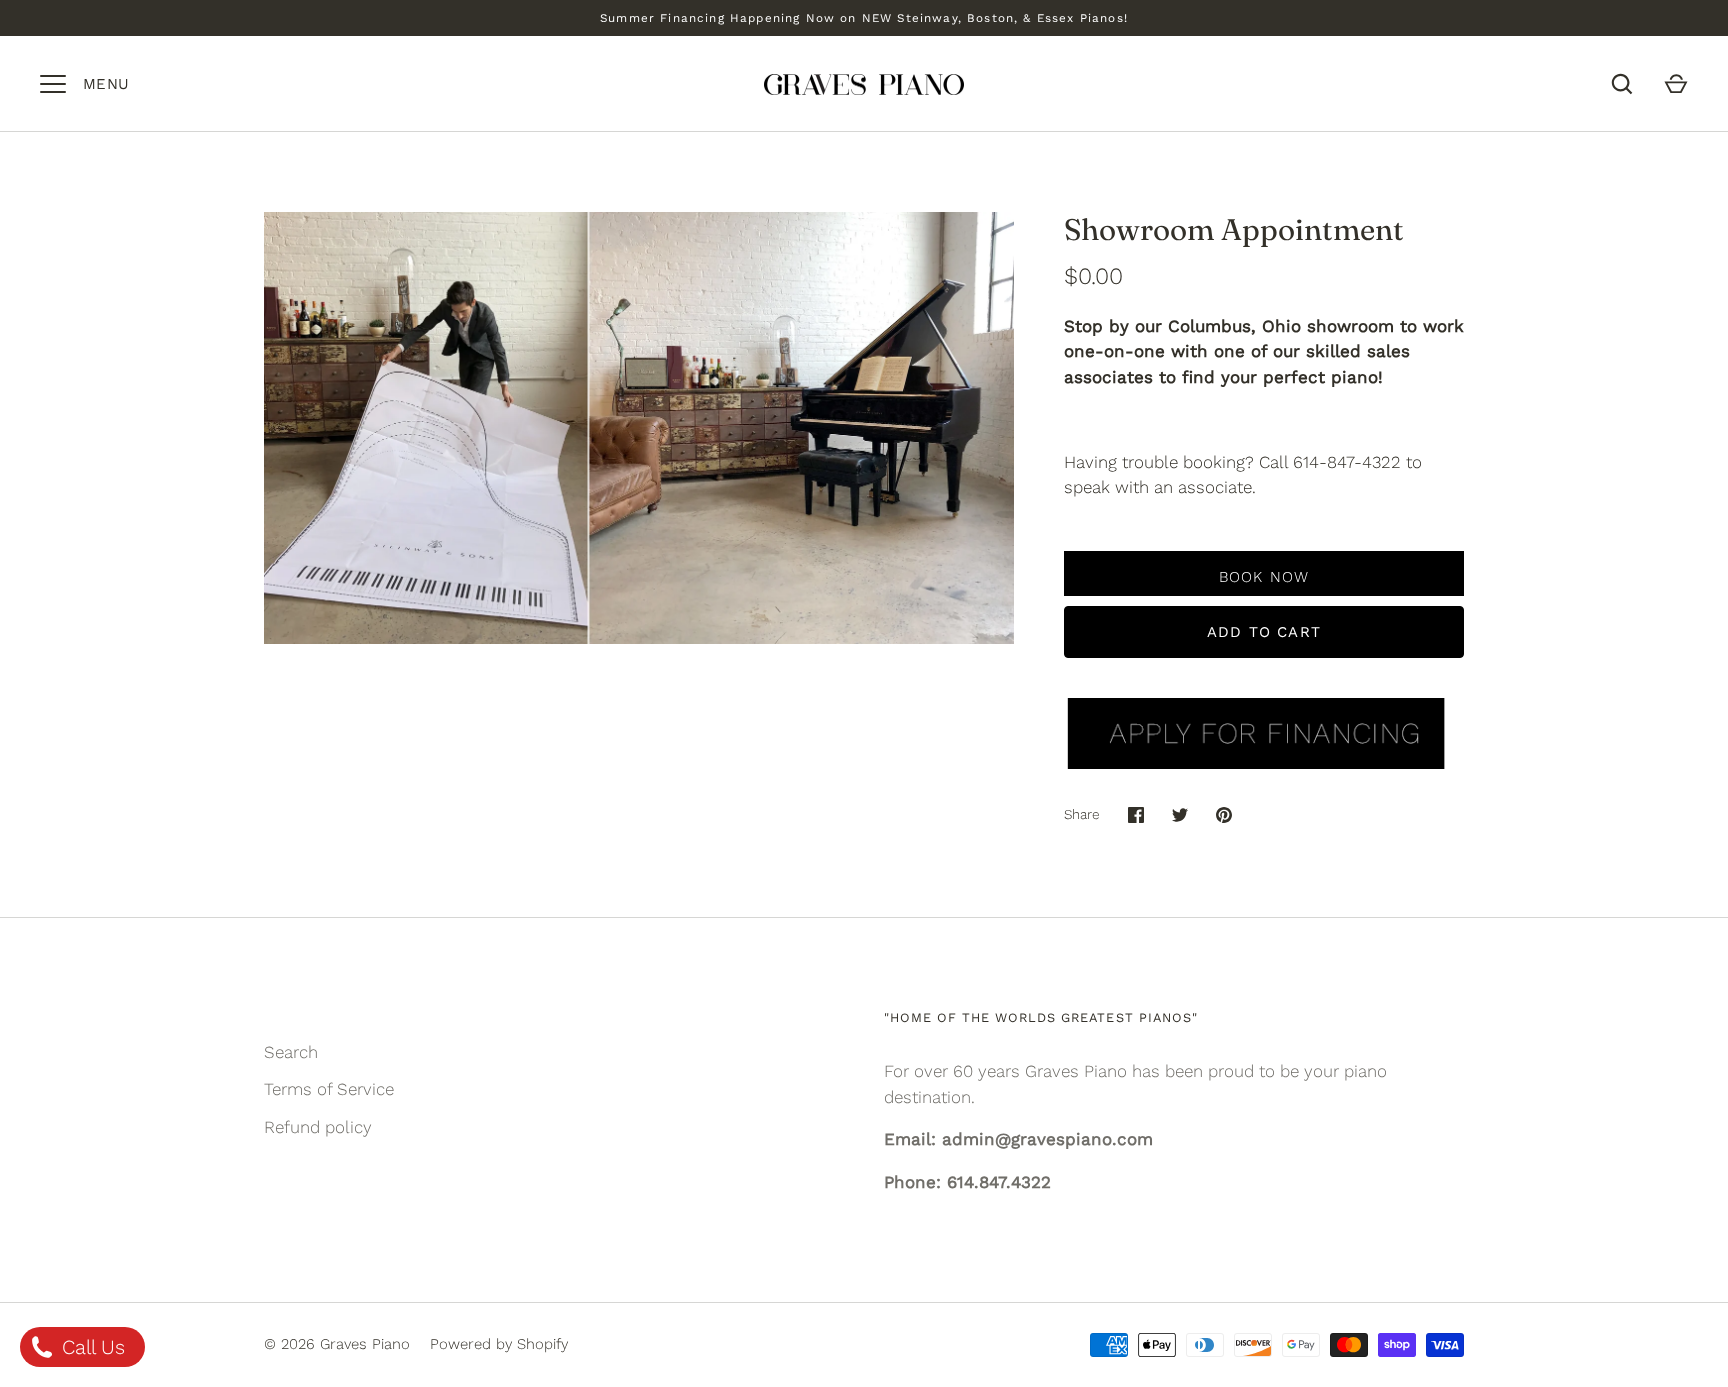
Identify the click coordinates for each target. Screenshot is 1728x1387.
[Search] (1622, 84)
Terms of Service (329, 1089)
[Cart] (1676, 84)
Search (291, 1052)
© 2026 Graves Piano (337, 1344)
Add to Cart (1264, 632)
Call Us (90, 1347)
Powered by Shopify (499, 1344)
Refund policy (318, 1127)
